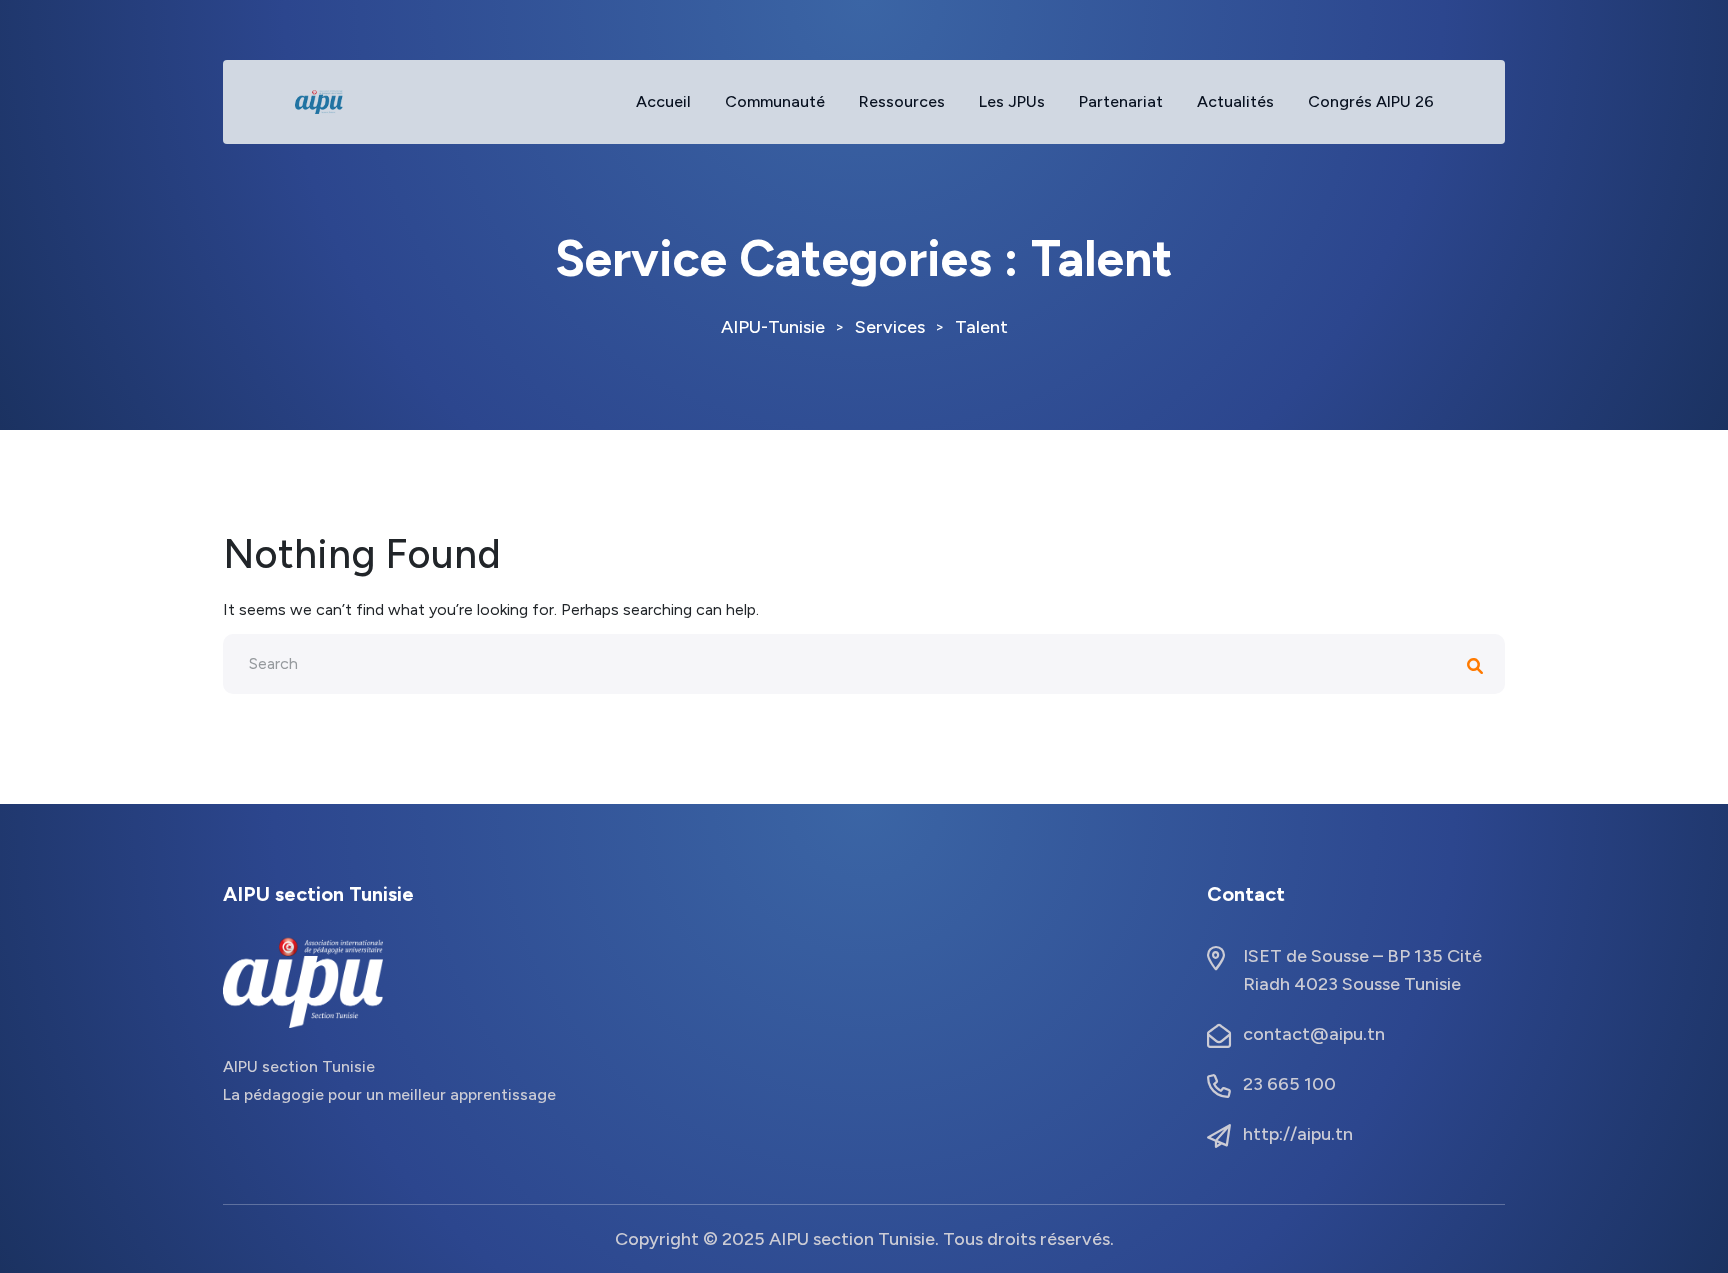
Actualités (1235, 101)
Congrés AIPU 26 (1371, 101)
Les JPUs (1012, 101)
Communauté (775, 101)
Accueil (663, 101)
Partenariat (1121, 101)
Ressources (902, 101)
